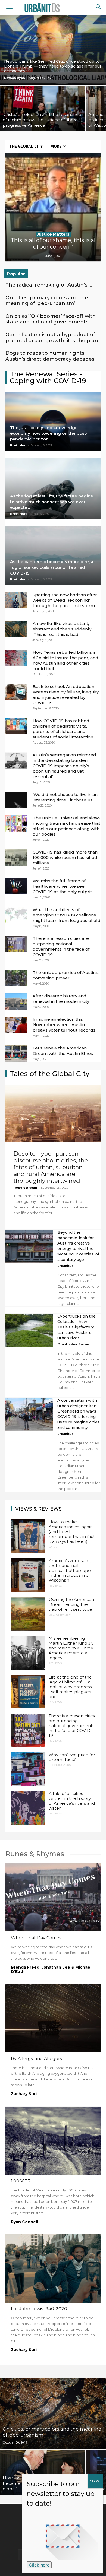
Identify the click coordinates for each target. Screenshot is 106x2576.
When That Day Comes (36, 1938)
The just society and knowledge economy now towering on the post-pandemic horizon (49, 433)
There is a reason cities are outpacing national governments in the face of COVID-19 (61, 946)
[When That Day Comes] (53, 1898)
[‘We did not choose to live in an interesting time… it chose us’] (16, 800)
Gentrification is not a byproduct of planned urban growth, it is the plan (52, 338)
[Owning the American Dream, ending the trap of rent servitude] (28, 1614)
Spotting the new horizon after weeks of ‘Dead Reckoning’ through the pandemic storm (65, 600)
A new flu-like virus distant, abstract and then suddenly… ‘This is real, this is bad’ (63, 629)
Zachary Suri (24, 2094)
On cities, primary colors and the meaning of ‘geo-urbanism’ (47, 301)
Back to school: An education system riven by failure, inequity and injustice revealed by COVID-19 (66, 695)
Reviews (55, 1586)
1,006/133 (21, 2181)
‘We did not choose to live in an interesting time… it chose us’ (65, 797)
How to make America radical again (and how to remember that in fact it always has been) (72, 1532)
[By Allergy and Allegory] (53, 2018)
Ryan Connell (24, 2222)
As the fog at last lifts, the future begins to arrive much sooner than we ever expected (51, 502)
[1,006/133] (53, 2141)
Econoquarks (60, 1765)
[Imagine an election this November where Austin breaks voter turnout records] (16, 1025)
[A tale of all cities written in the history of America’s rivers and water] (28, 1808)
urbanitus (66, 1266)
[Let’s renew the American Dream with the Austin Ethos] (16, 1054)
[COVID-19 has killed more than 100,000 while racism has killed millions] (16, 858)
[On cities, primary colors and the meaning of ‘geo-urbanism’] (53, 2414)
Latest (54, 1547)
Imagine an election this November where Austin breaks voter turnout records (64, 1025)
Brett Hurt (18, 445)
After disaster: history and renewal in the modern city (61, 999)
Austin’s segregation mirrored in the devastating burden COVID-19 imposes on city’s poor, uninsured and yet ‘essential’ (64, 766)
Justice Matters (53, 234)
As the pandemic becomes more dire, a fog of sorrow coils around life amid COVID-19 (52, 567)
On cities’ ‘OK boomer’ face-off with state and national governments (51, 319)
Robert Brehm (25, 1188)
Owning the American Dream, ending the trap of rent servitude (71, 1604)
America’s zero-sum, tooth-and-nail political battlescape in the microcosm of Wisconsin (70, 1570)
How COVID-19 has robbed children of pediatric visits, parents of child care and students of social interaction (63, 729)
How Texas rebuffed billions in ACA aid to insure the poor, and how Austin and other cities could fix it (66, 660)
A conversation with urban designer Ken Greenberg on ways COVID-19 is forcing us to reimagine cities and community (79, 1414)
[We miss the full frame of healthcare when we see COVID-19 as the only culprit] (16, 886)
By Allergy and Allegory (37, 2059)
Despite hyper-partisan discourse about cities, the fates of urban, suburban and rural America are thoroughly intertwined (51, 1167)
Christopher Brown (73, 1344)
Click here (39, 2565)
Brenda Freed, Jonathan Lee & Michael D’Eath (51, 1969)
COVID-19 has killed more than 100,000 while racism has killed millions (65, 857)
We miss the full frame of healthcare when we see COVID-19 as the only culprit (62, 886)
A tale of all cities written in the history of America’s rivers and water (72, 1801)
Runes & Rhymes (35, 1854)
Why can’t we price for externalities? (72, 1757)
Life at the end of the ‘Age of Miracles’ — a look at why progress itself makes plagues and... (70, 1687)
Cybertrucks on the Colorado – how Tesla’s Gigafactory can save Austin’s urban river (77, 1327)
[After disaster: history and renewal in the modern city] (16, 1001)
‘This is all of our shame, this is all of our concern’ (53, 243)
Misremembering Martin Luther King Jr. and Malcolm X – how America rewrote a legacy (71, 1648)
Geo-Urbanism (60, 1615)
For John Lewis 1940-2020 (39, 2309)
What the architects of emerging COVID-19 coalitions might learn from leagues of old (67, 915)
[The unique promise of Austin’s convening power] (16, 978)
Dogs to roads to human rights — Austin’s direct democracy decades (50, 356)
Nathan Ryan (15, 78)
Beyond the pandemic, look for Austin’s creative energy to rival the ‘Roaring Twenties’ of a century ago (78, 1246)
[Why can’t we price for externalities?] (28, 1769)
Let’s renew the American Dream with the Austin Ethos (63, 1051)
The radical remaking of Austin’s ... (49, 285)
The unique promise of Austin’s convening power (66, 975)
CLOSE (95, 2481)
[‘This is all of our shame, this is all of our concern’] (53, 207)
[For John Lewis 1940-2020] (53, 2269)
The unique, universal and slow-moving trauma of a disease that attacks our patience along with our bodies (66, 826)
